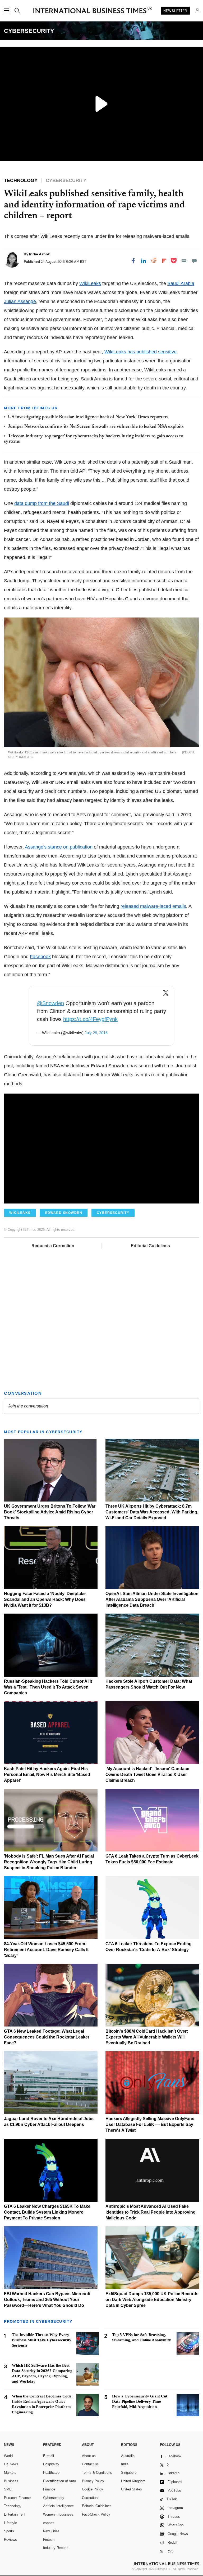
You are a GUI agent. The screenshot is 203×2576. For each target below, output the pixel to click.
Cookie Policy (93, 2489)
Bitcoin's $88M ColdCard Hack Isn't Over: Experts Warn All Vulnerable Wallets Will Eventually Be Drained (147, 2037)
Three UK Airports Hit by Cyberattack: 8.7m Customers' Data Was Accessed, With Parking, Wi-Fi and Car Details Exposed (152, 1512)
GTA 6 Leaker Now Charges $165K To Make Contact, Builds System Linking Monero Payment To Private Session (47, 2212)
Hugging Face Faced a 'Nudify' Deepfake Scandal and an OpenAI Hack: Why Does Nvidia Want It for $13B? (45, 1599)
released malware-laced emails (153, 906)
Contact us (90, 2464)
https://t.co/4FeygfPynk (90, 1019)
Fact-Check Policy (96, 2514)
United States (132, 2489)
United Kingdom (133, 2481)
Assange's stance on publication (59, 847)
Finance (49, 2489)
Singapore (129, 2473)
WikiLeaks (90, 283)
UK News (11, 2464)
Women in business (58, 2514)
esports (49, 2523)
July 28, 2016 (96, 1033)
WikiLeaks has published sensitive (140, 352)
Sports (9, 2531)
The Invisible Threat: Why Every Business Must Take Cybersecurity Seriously (42, 2340)
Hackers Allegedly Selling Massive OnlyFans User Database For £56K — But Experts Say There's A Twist (150, 2124)
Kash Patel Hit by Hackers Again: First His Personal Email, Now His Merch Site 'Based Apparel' (47, 1775)
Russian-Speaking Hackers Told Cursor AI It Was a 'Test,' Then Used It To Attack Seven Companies (48, 1687)
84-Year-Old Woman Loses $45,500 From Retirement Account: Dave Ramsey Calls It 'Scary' (46, 1950)
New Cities (51, 2531)
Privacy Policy (93, 2481)
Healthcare (51, 2473)
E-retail (49, 2456)
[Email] (184, 261)
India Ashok (40, 254)
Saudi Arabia (181, 283)
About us (89, 2456)
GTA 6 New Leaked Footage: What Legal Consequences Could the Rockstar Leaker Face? (47, 2037)
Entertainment (15, 2514)
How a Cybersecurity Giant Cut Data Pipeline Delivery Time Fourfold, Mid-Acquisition (140, 2401)
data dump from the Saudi (42, 503)
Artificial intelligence (58, 2506)
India (125, 2464)
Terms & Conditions (97, 2473)
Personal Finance (17, 2498)
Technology (13, 2506)
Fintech (49, 2540)
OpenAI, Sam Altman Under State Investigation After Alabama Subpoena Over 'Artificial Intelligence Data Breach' (152, 1599)
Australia (128, 2456)
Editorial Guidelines (150, 1246)
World (8, 2456)
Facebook (40, 957)
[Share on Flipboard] (164, 261)
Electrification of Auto (59, 2481)
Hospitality (51, 2464)
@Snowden (50, 1003)
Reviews (10, 2540)
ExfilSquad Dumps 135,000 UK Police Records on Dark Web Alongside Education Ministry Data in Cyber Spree (152, 2300)
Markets (10, 2473)
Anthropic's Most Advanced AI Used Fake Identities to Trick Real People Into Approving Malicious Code (151, 2212)
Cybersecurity (54, 2498)
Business (11, 2481)
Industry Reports (56, 2548)
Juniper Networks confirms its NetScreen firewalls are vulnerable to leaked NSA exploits (96, 427)
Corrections (91, 2498)
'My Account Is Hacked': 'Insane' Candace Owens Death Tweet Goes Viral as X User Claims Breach (147, 1775)
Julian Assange (20, 301)
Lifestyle (10, 2523)
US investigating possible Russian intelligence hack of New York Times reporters (88, 417)
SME (8, 2489)
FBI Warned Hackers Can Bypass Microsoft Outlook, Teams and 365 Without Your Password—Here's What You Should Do (47, 2300)
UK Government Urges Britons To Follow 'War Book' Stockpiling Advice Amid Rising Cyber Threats (50, 1512)
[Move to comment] (194, 261)
